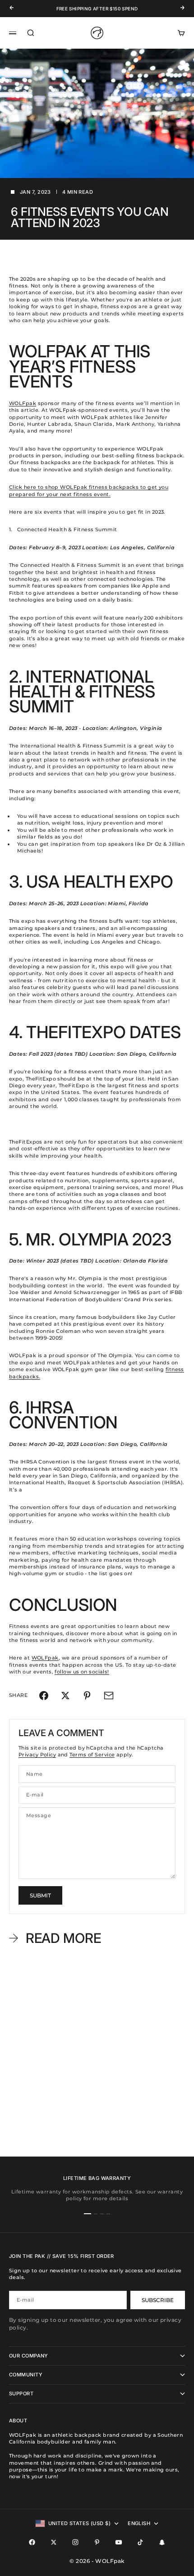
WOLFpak (23, 403)
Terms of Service (92, 1755)
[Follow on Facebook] (32, 2542)
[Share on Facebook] (44, 1696)
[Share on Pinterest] (87, 1696)
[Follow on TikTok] (140, 2542)
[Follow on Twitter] (54, 2542)
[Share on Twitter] (65, 1696)
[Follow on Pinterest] (97, 2542)
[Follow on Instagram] (75, 2542)
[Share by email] (109, 1696)
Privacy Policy (37, 1755)
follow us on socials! (82, 1672)
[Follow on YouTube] (119, 2542)
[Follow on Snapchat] (162, 2542)
